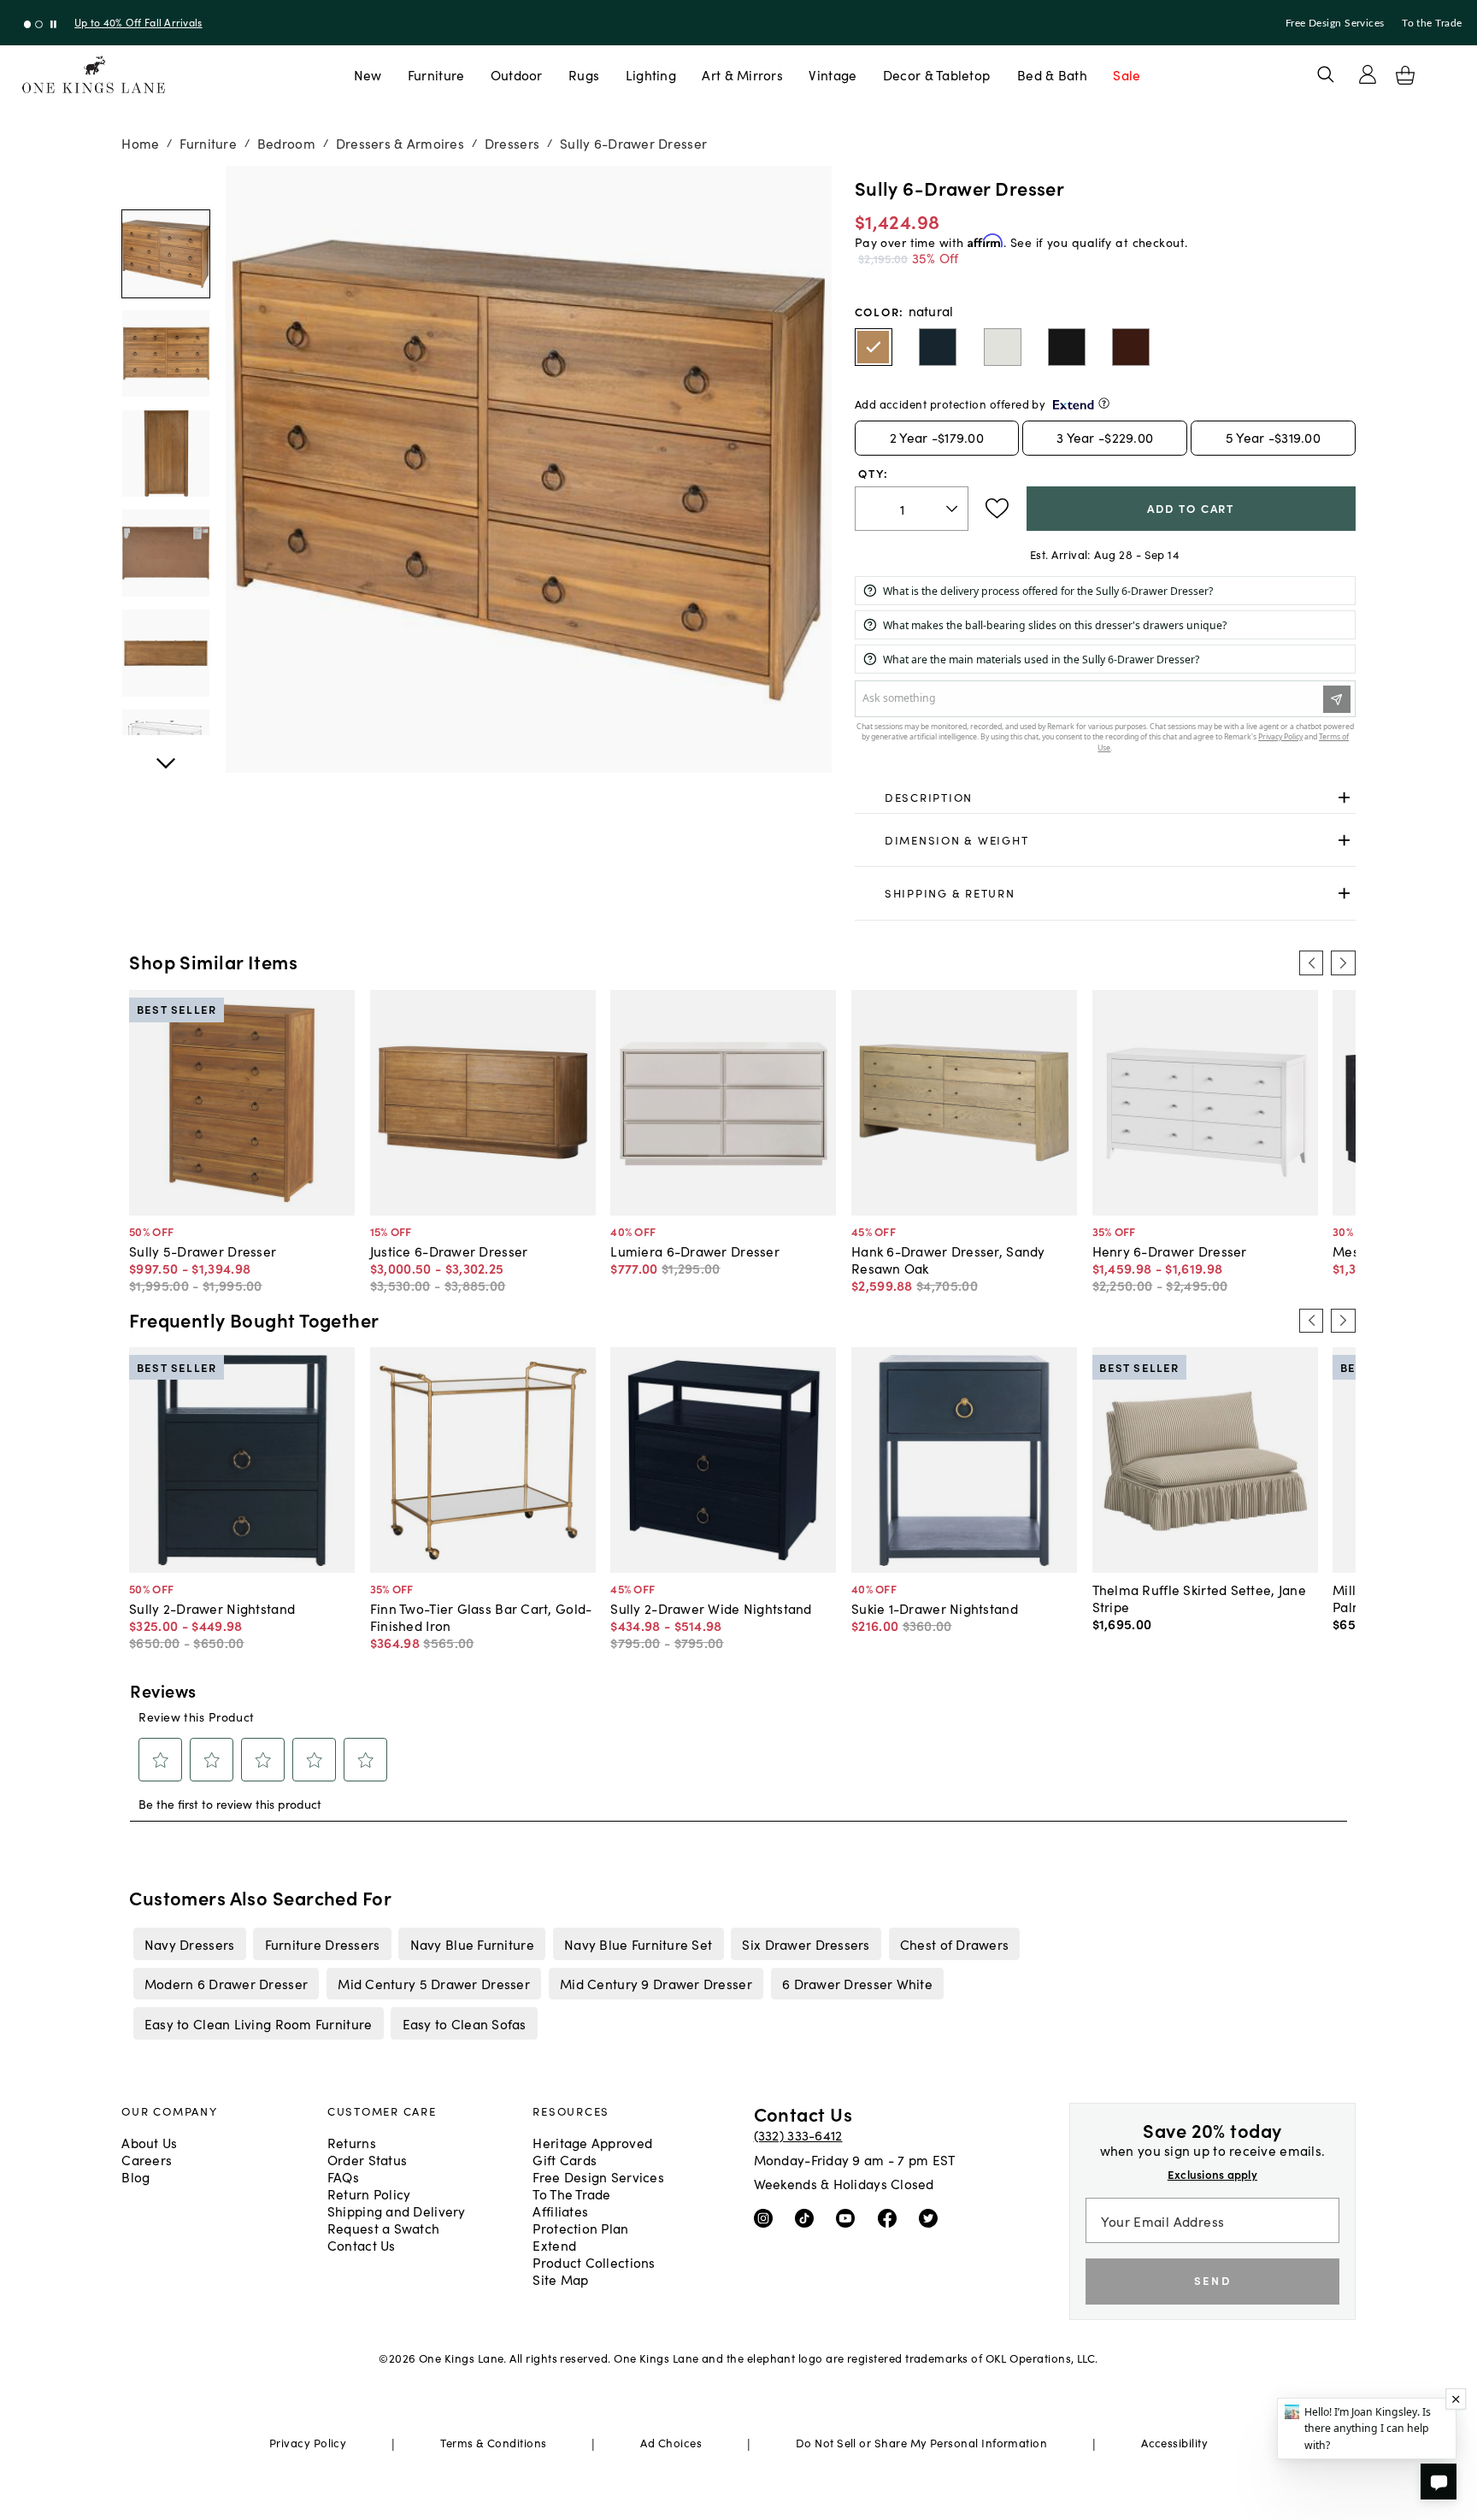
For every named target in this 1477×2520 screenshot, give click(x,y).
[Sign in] (1368, 74)
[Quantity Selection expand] (953, 509)
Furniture (436, 74)
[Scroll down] (166, 185)
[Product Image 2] (166, 454)
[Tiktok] (808, 2217)
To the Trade (1432, 23)
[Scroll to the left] (1311, 963)
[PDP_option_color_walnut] (1131, 347)
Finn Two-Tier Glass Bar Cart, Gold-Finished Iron (481, 1616)
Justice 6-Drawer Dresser (449, 1251)
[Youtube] (849, 2217)
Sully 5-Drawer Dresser (203, 1251)
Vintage (833, 74)
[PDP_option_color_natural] (874, 347)
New (368, 74)
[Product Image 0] (166, 254)
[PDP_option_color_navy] (938, 347)
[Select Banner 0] (28, 24)
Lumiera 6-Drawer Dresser (695, 1251)
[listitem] (189, 1944)
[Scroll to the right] (1343, 963)
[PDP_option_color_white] (1003, 347)
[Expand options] (1344, 798)
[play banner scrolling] (53, 24)
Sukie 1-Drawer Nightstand (935, 1608)
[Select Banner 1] (39, 24)
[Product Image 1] (166, 354)
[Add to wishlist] (997, 509)
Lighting (651, 74)
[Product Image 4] (166, 653)
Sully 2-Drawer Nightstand (212, 1608)
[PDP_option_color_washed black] (1067, 347)
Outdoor (517, 74)
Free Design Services (1335, 23)
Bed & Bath (1052, 74)
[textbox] (912, 509)
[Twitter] (932, 2217)
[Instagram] (767, 2217)
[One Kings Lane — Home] (94, 75)
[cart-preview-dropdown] (1405, 75)
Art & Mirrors (742, 74)
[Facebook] (891, 2217)
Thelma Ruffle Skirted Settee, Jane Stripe (1199, 1598)
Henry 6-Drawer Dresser (1170, 1251)
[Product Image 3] (166, 553)
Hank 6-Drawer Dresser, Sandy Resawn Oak (948, 1259)
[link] (1105, 798)
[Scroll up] (166, 754)
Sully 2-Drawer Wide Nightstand (711, 1608)
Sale (1127, 74)
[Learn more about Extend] (1104, 403)
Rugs (584, 74)
